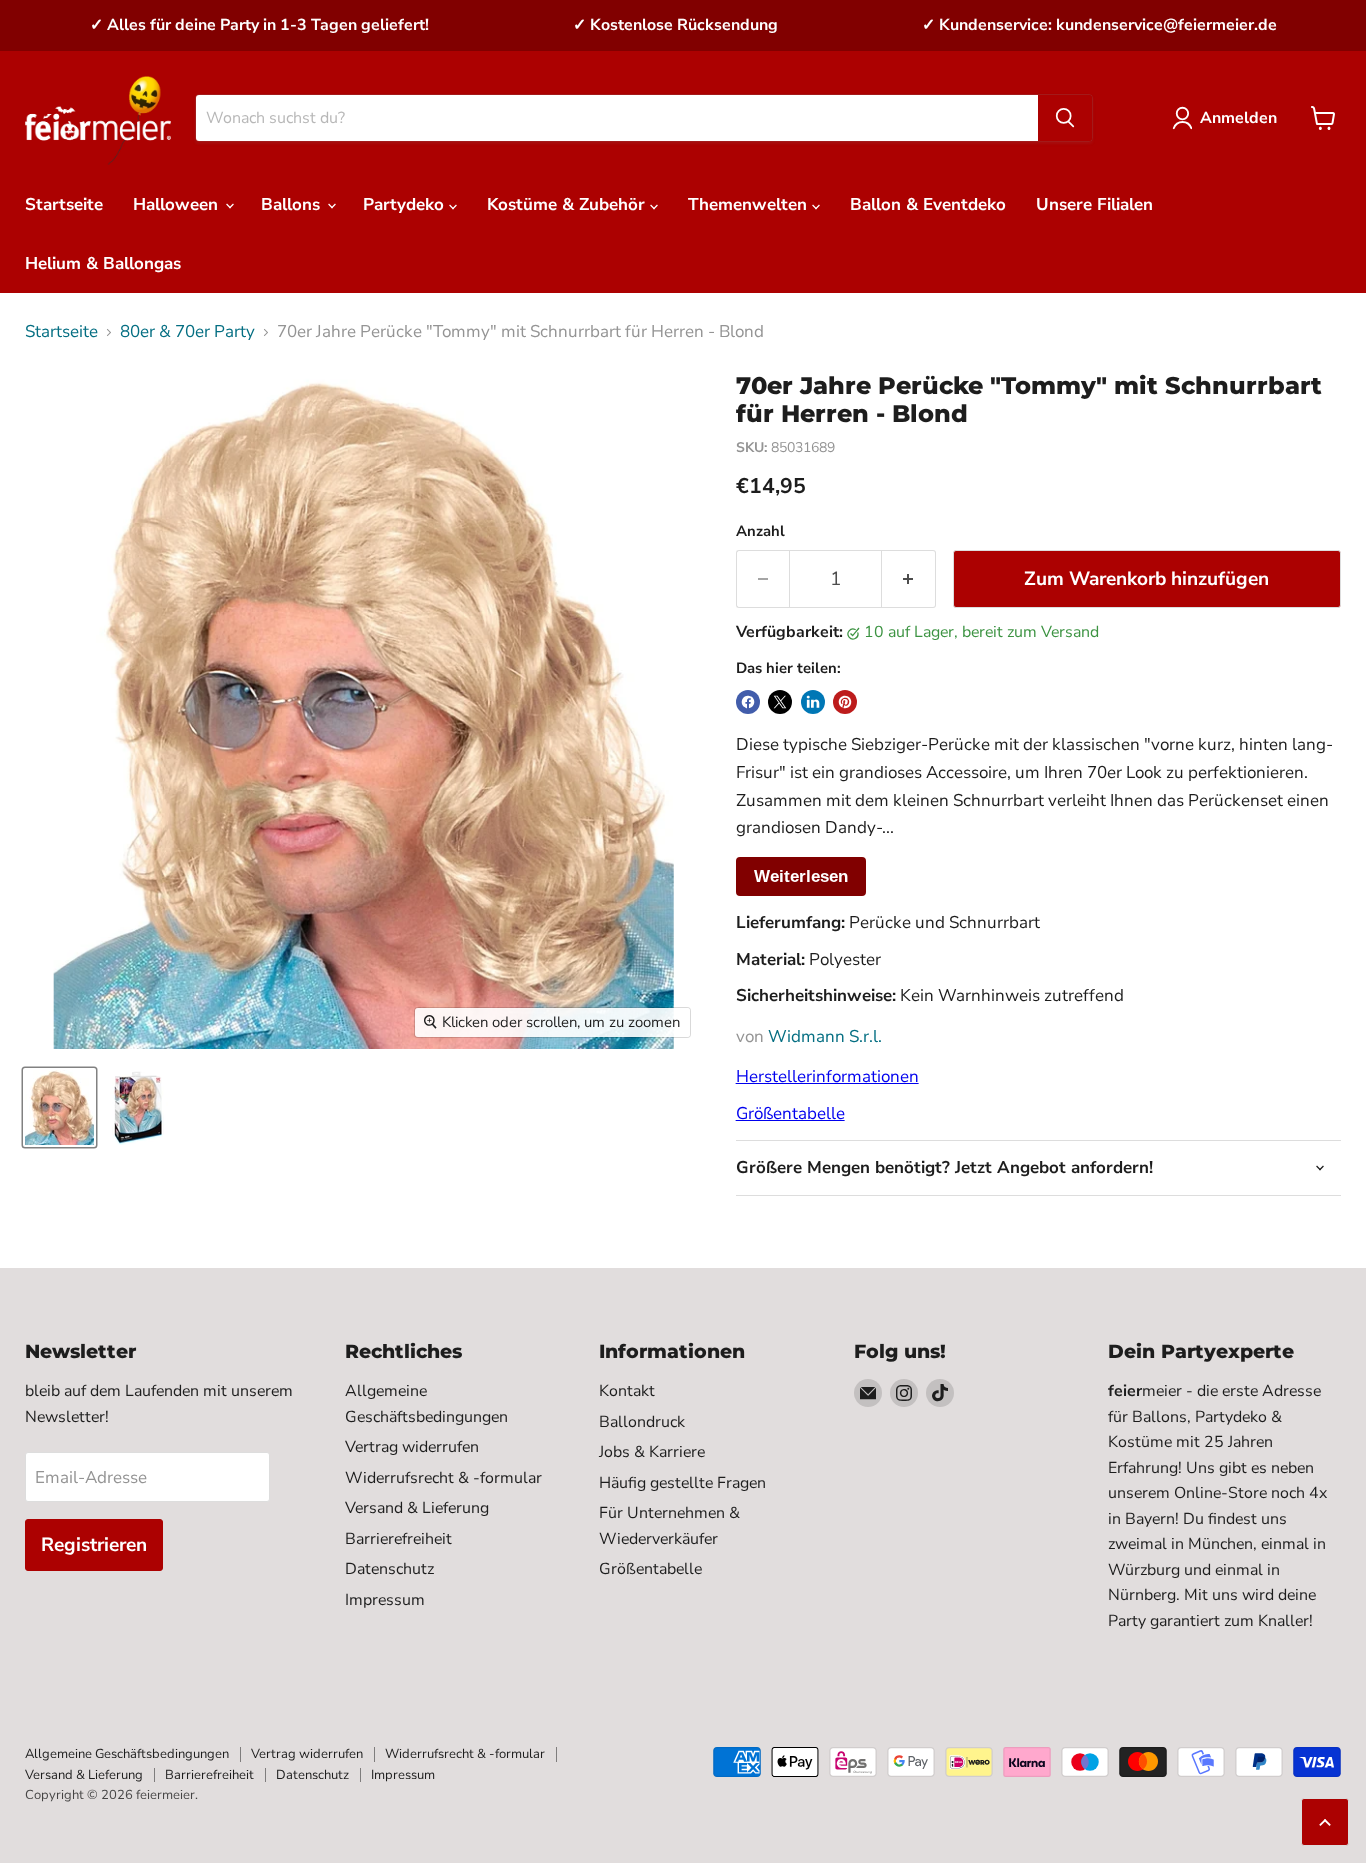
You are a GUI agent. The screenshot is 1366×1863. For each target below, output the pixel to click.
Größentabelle (790, 1113)
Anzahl (760, 531)
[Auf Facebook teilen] (748, 702)
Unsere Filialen (1094, 204)
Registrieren (94, 1545)
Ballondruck (642, 1422)
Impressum (385, 1600)
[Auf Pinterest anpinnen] (845, 702)
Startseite (64, 204)
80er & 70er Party (187, 332)
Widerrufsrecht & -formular (443, 1478)
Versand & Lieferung (417, 1508)
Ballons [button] (293, 204)
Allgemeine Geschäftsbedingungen (127, 1754)
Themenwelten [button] (750, 204)
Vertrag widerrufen (412, 1447)
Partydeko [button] (406, 204)
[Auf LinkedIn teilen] (813, 702)
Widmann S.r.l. (825, 1036)
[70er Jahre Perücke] (59, 1107)
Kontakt (627, 1391)
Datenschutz (389, 1569)
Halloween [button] (178, 204)
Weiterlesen (801, 876)
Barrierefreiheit (398, 1539)
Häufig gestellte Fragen (682, 1483)
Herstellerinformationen (827, 1076)
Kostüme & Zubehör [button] (568, 204)
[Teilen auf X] (780, 702)
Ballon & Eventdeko (928, 204)
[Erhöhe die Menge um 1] (909, 579)
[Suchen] (1065, 118)
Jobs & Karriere (652, 1452)
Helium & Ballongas (103, 263)
